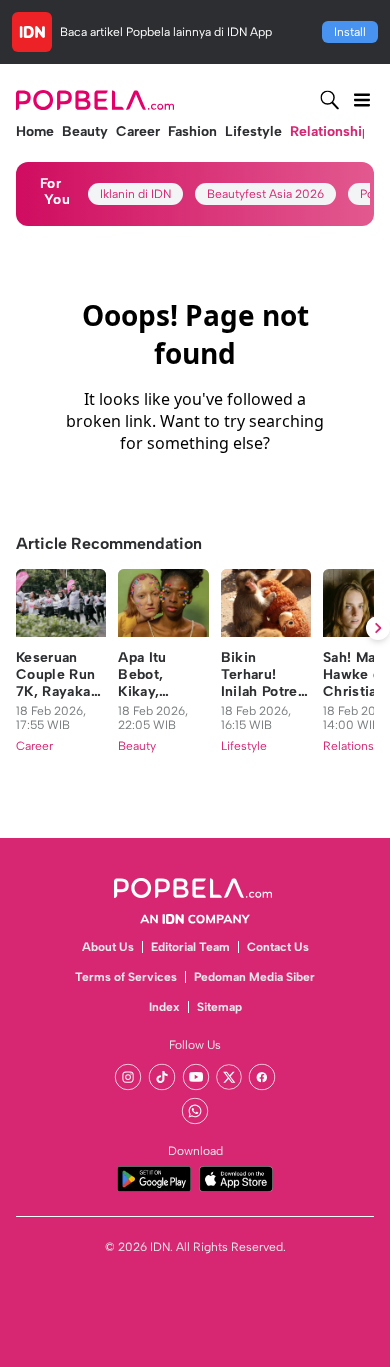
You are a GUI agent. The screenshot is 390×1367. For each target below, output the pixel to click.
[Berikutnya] (378, 628)
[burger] (362, 100)
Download (195, 1151)
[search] (330, 100)
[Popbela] (97, 100)
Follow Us (195, 1045)
